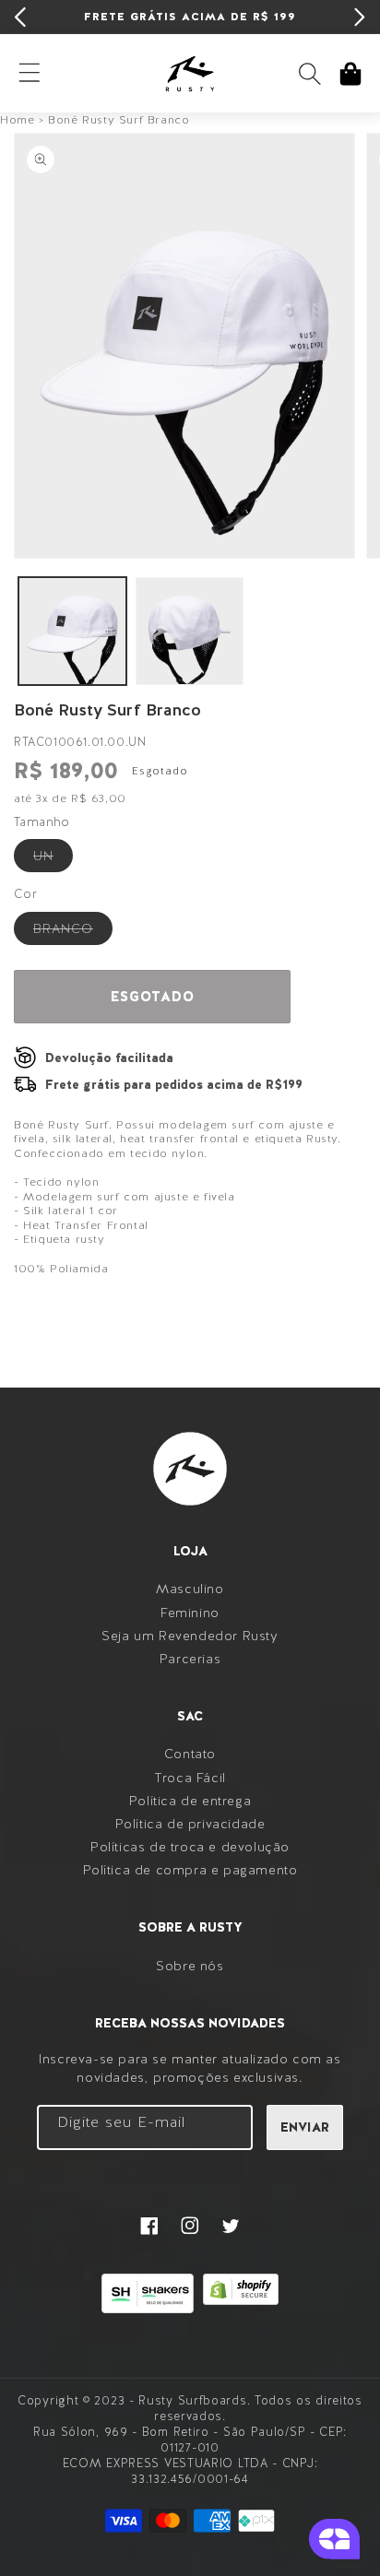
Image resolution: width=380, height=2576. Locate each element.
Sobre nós (190, 1966)
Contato (190, 1754)
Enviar (305, 2127)
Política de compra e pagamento (190, 1870)
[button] (310, 74)
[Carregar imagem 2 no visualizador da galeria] (190, 631)
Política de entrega (190, 1801)
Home (17, 120)
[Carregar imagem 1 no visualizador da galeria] (72, 631)
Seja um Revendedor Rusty (190, 1636)
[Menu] (30, 74)
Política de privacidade (190, 1824)
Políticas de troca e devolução (190, 1847)
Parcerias (190, 1659)
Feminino (190, 1613)
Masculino (190, 1589)
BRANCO (73, 932)
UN (53, 859)
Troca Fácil (190, 1778)
